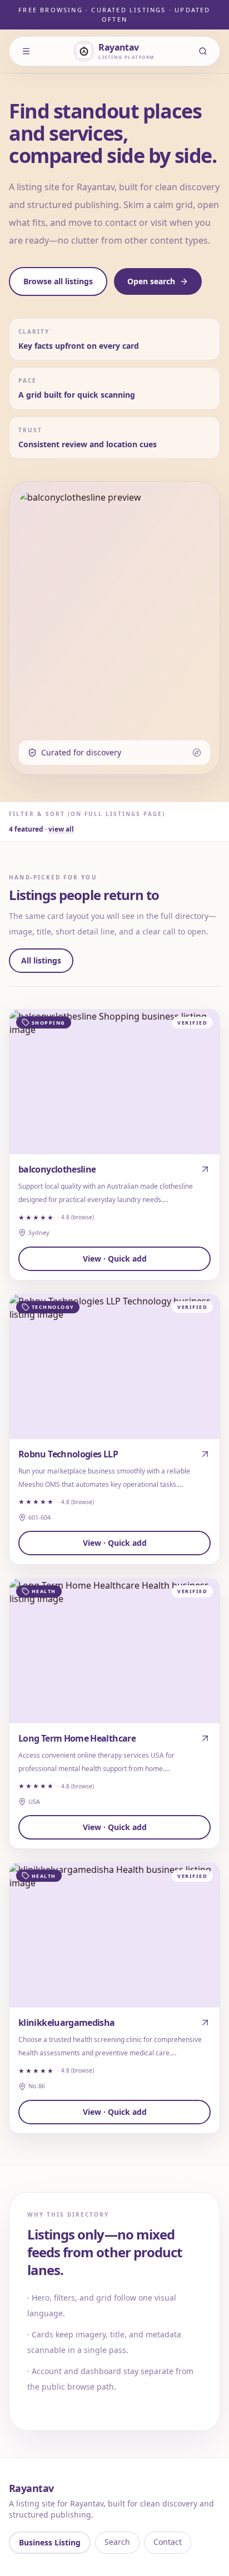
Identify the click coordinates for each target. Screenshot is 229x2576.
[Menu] (26, 51)
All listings (41, 960)
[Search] (203, 51)
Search (117, 2542)
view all (61, 829)
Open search (151, 281)
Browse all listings (58, 281)
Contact (168, 2542)
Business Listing (50, 2542)
